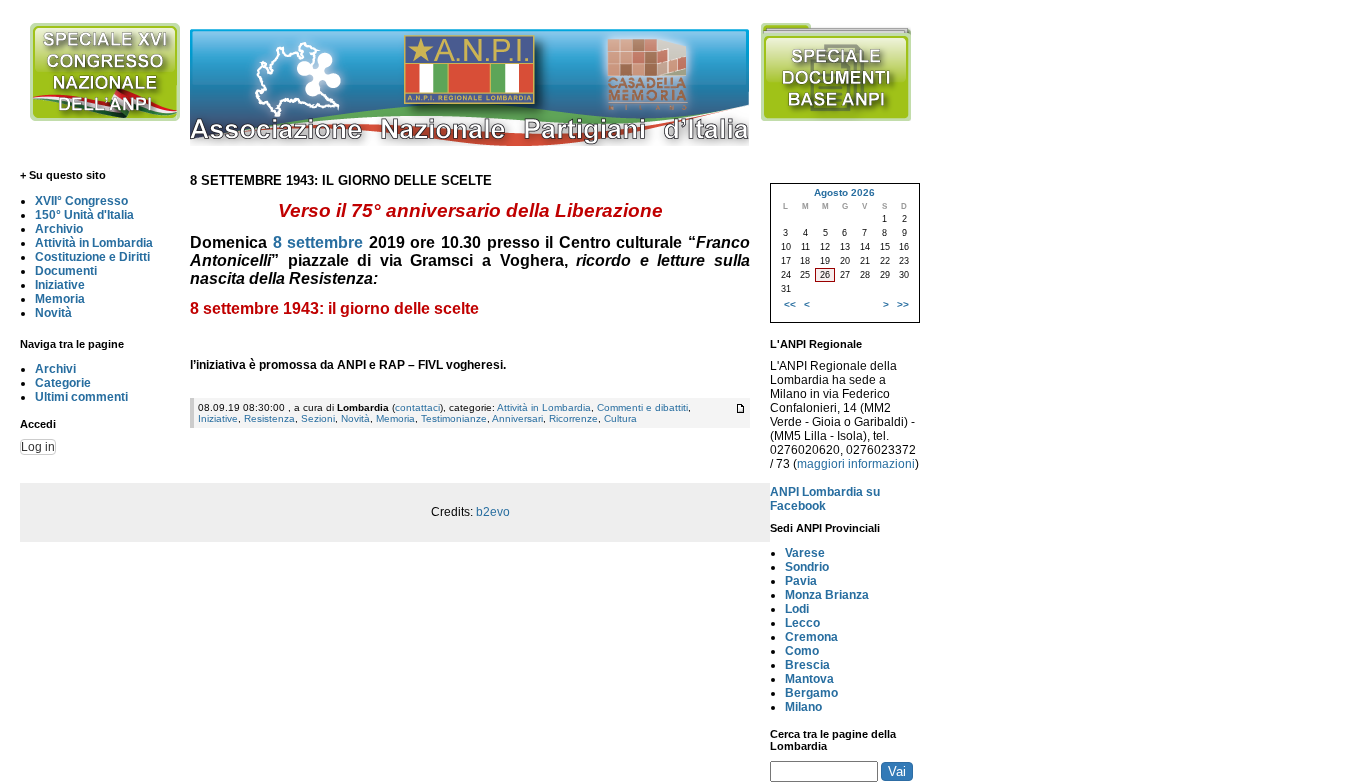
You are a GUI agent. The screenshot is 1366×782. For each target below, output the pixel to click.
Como (802, 651)
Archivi (55, 369)
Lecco (802, 623)
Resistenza (269, 418)
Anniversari (517, 418)
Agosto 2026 (844, 192)
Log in (38, 447)
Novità (53, 313)
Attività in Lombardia (94, 243)
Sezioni (318, 418)
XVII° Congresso (81, 201)
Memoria (60, 299)
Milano (803, 707)
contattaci (417, 407)
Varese (805, 553)
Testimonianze (454, 418)
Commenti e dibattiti (642, 407)
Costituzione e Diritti (92, 257)
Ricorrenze (573, 418)
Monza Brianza (827, 595)
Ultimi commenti (81, 397)
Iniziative (60, 285)
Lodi (797, 609)
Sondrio (807, 567)
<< (790, 304)
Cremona (811, 637)
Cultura (620, 418)
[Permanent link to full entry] (740, 408)
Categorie (63, 383)
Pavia (801, 581)
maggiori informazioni (856, 464)
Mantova (809, 679)
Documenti (66, 271)
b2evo (493, 512)
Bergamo (811, 693)
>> (903, 304)
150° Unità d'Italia (84, 215)
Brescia (807, 665)
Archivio (59, 229)
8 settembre (318, 242)
